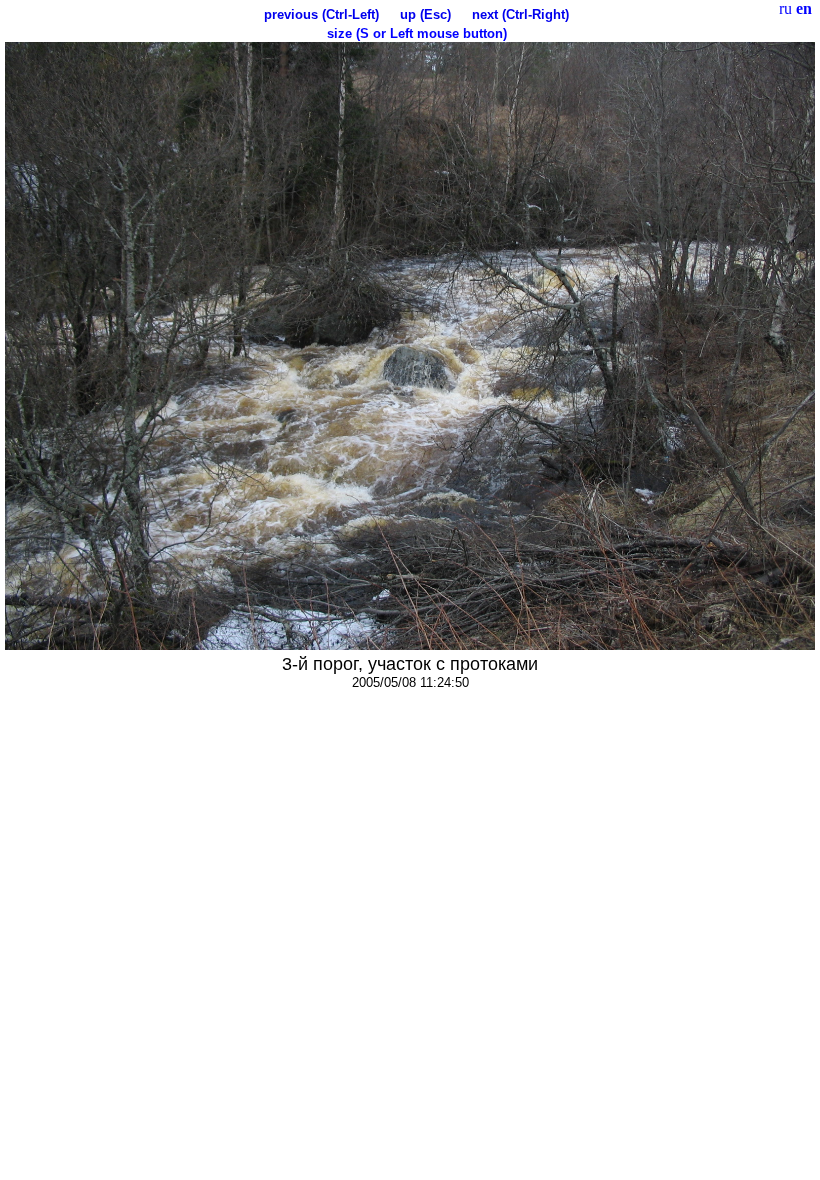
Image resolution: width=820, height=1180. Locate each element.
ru (785, 8)
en (804, 8)
